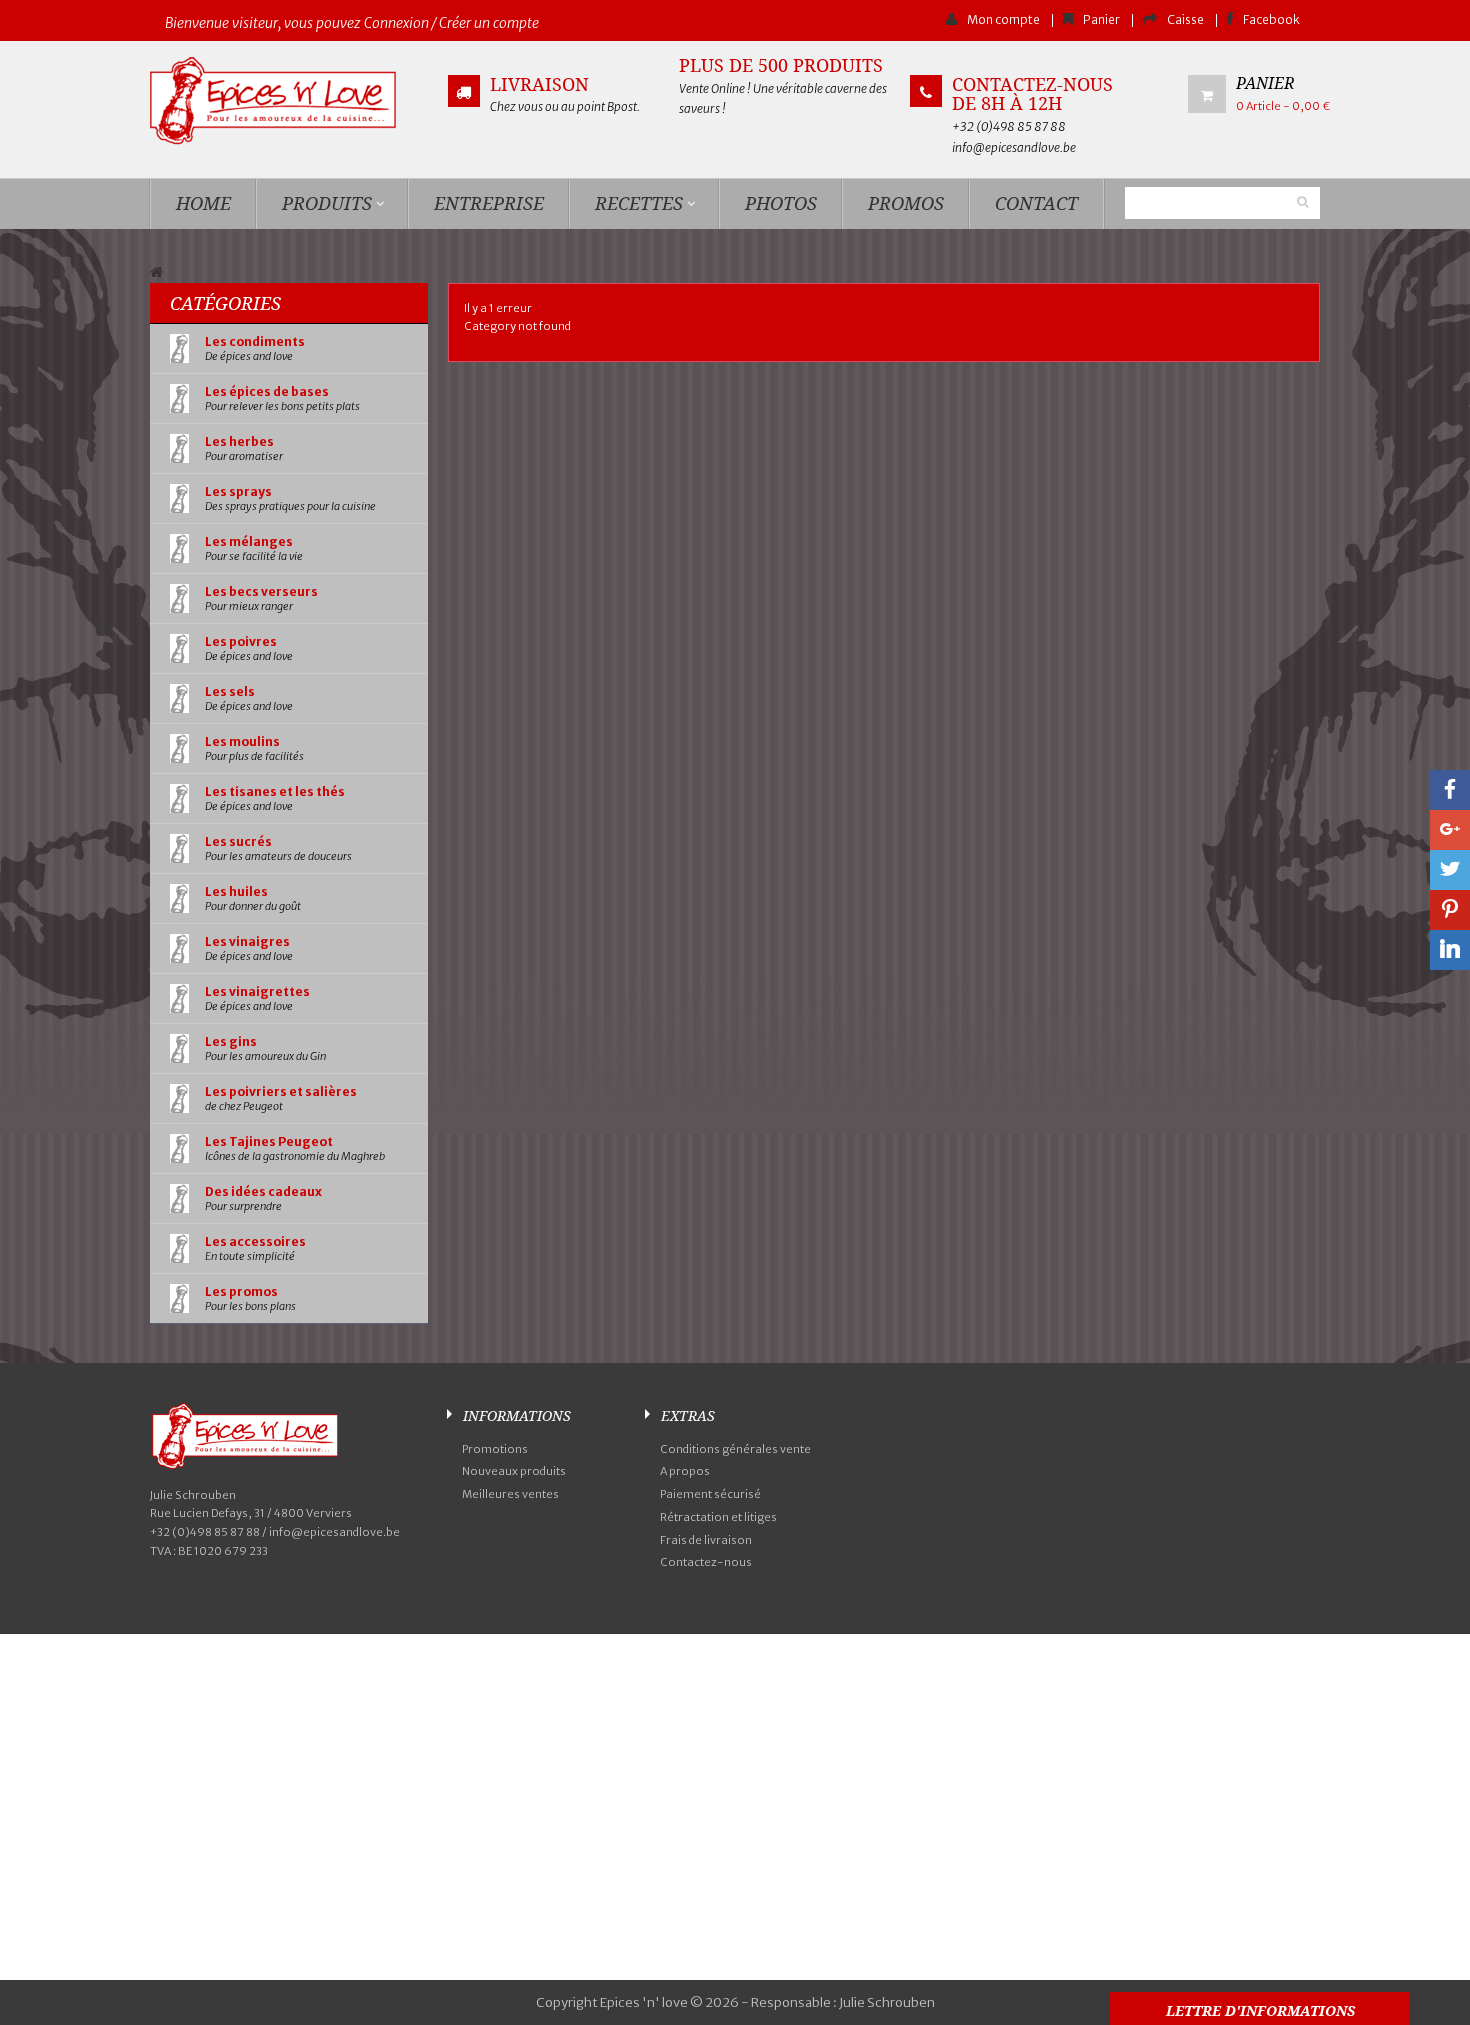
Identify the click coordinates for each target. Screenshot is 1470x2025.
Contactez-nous (706, 1562)
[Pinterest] (1450, 910)
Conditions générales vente (735, 1449)
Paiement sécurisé (710, 1494)
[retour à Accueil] (156, 273)
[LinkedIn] (1450, 950)
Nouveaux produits (514, 1471)
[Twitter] (1450, 870)
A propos (685, 1471)
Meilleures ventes (510, 1494)
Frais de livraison (706, 1540)
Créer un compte (489, 23)
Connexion (396, 23)
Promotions (495, 1449)
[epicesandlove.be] (289, 101)
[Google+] (1450, 830)
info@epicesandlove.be (1014, 147)
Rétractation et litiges (718, 1517)
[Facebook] (1450, 790)
